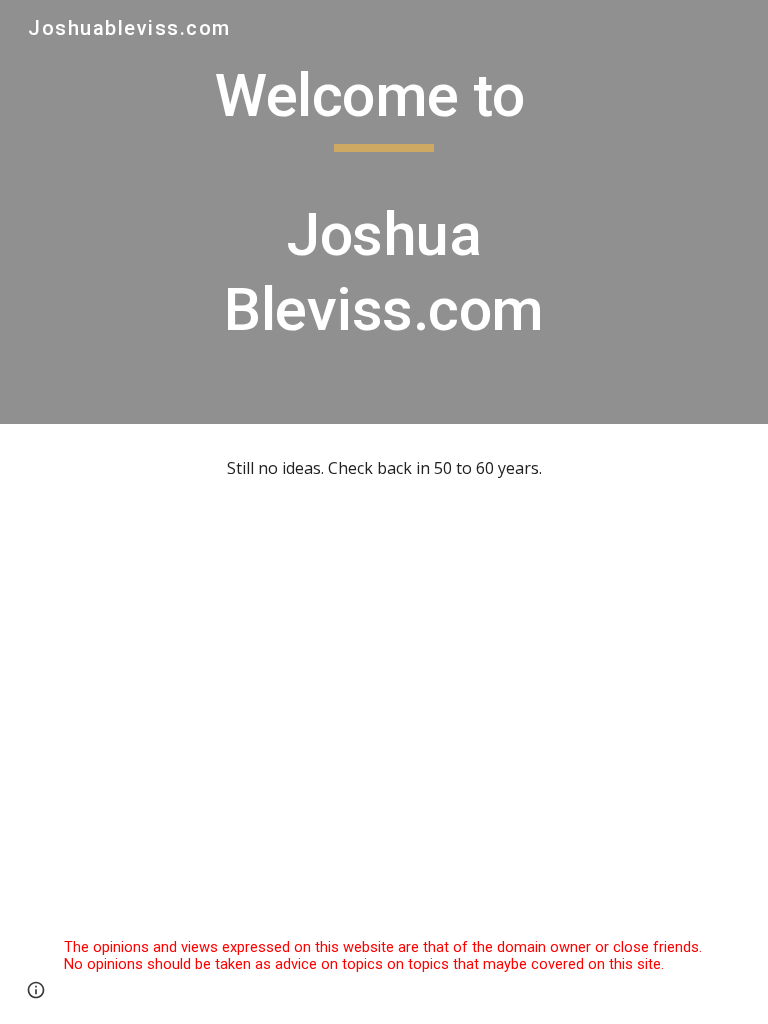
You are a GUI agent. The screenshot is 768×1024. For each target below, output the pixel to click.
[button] (36, 990)
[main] (383, 212)
